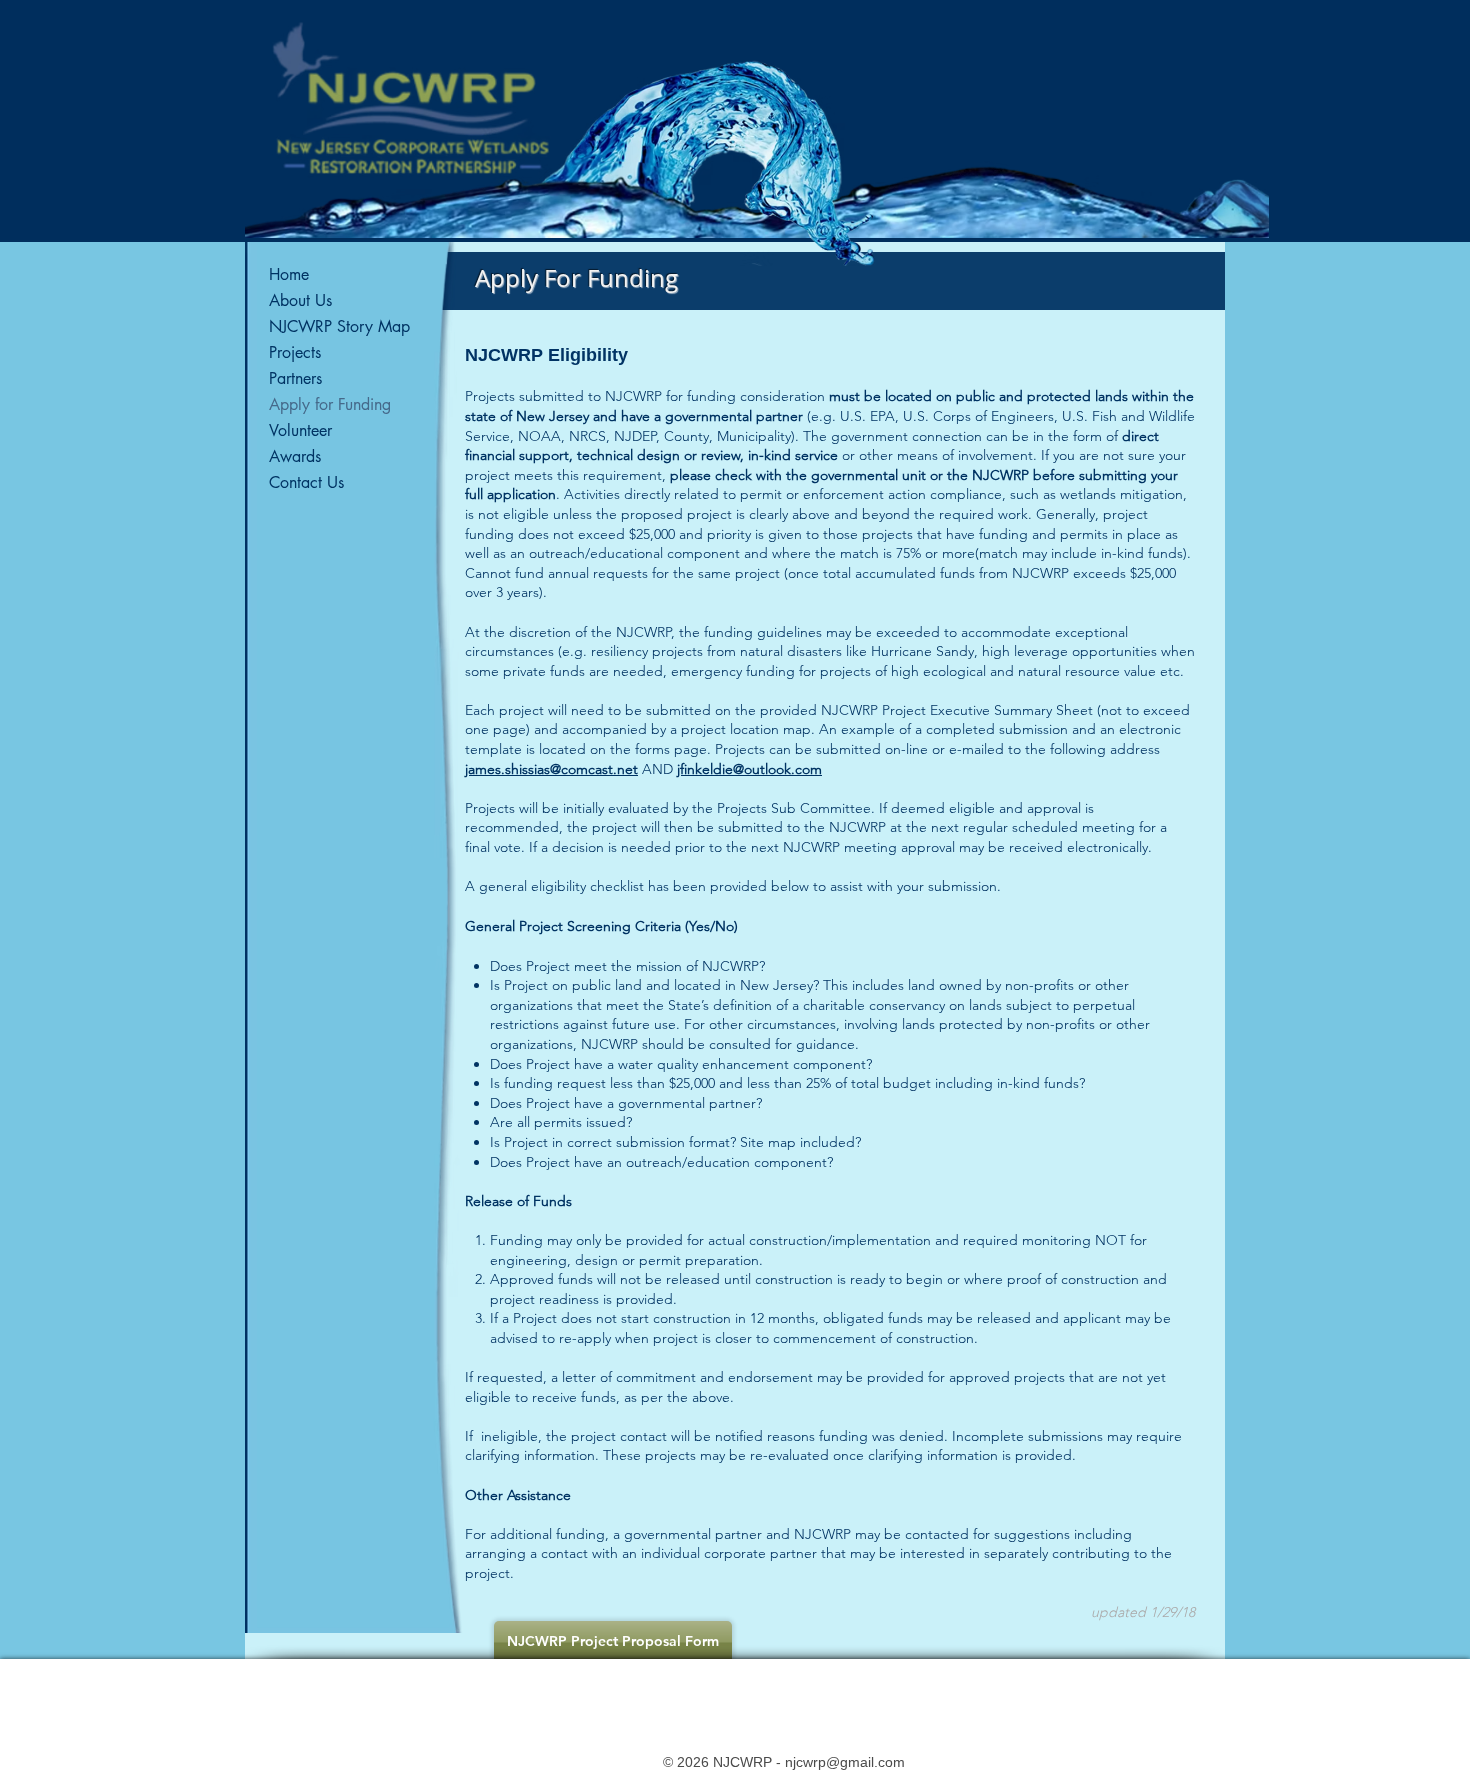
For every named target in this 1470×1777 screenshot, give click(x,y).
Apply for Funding (330, 404)
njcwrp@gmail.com (845, 1762)
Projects (295, 352)
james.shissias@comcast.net (551, 769)
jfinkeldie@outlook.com (749, 769)
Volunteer (300, 430)
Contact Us (306, 482)
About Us (300, 300)
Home (289, 274)
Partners (295, 378)
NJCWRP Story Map (339, 326)
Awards (295, 456)
